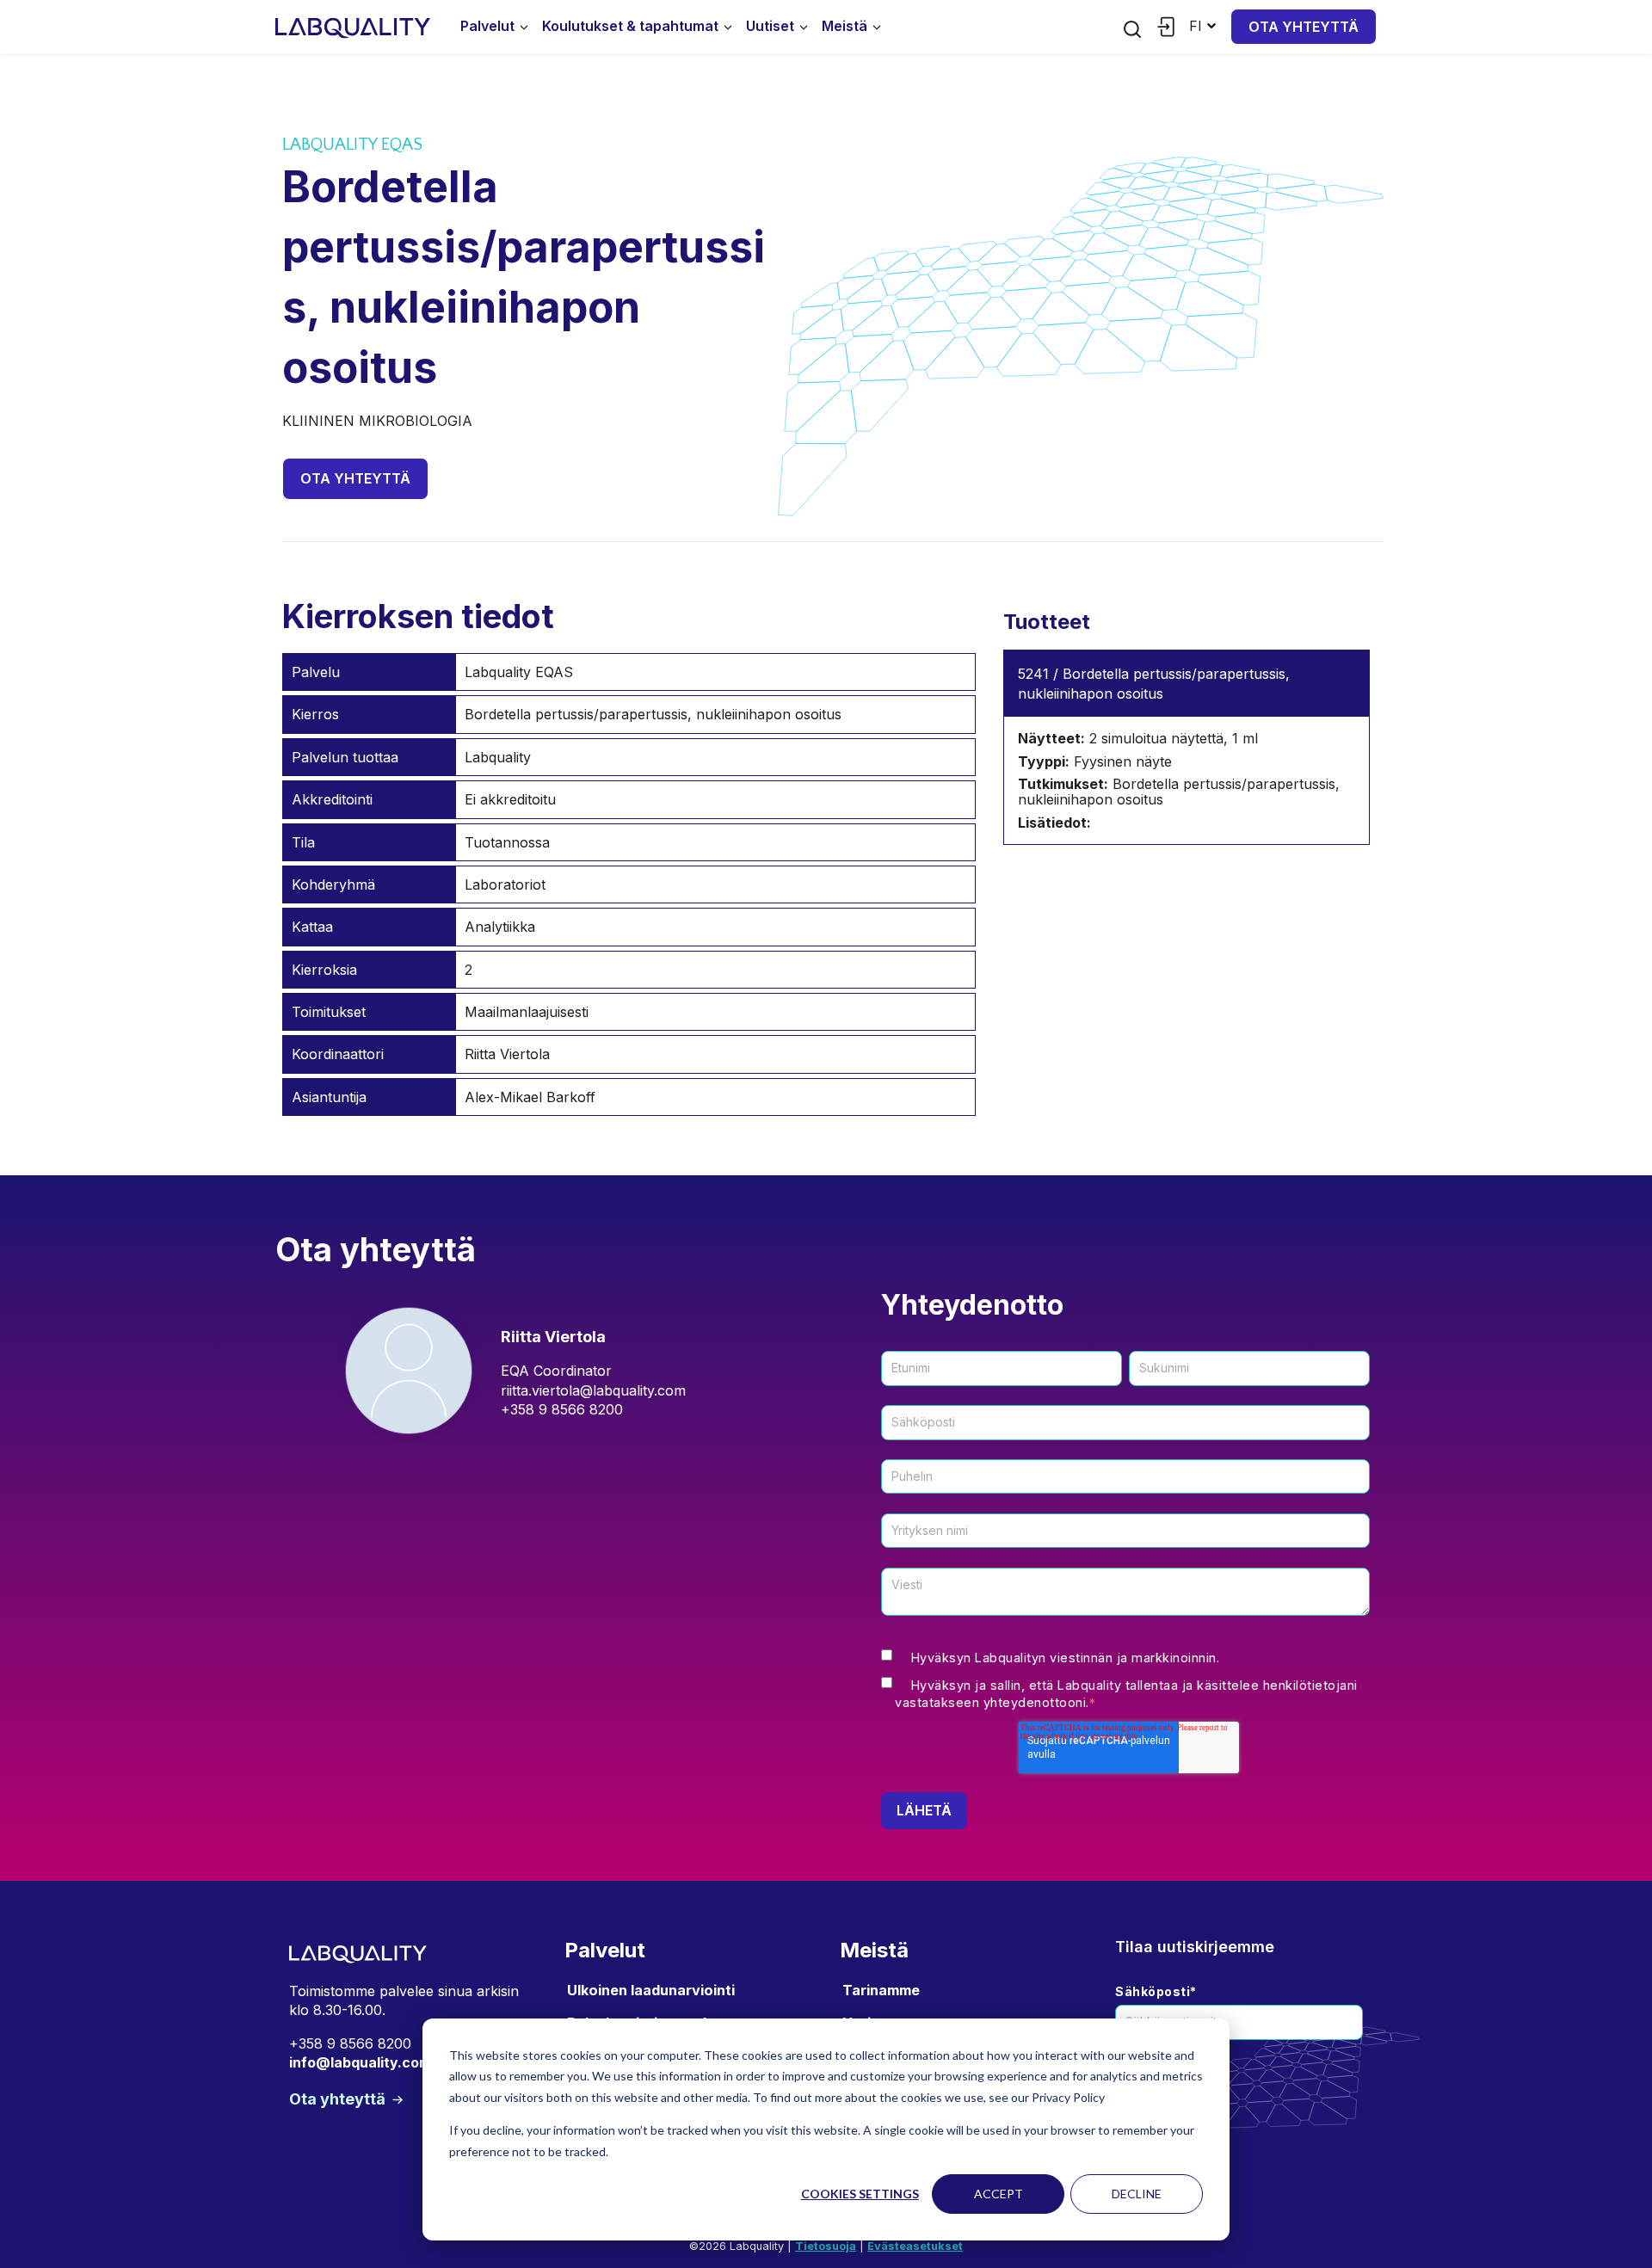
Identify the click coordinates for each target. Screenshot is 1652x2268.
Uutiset (770, 26)
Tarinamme (881, 1990)
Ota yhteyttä (1304, 27)
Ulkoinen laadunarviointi (651, 1990)
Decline (1137, 2194)
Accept (999, 2194)
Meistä (844, 26)
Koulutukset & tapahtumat (630, 26)
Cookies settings (860, 2194)
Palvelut (487, 26)
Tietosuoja (826, 2246)
